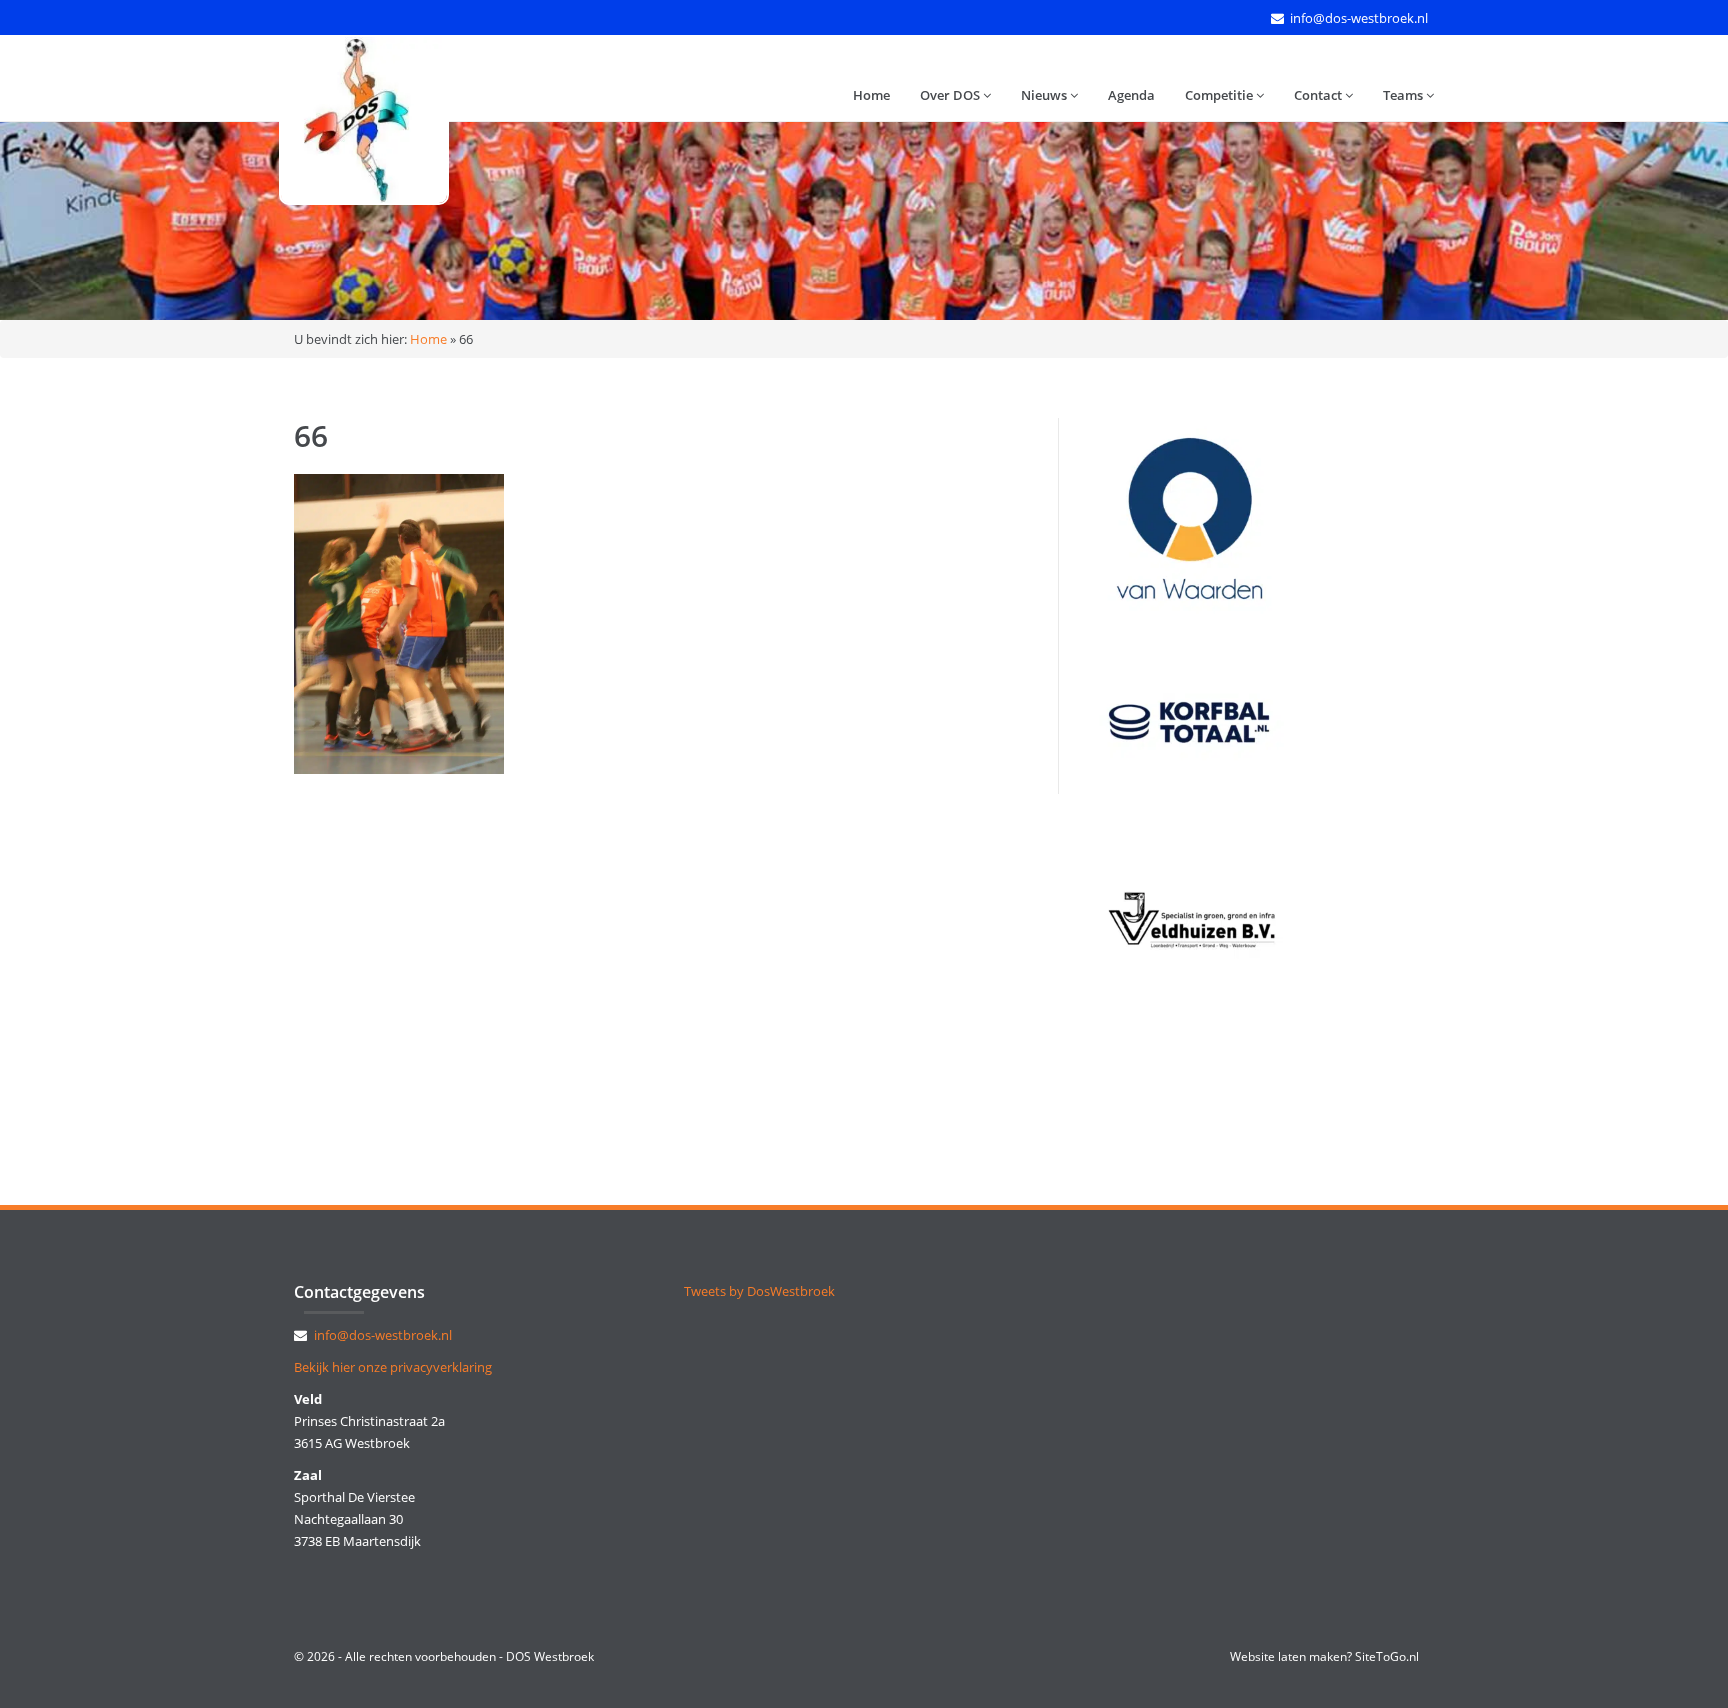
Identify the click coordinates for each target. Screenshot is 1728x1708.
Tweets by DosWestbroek (759, 1291)
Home (871, 95)
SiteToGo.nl (1387, 1656)
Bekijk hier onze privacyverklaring (393, 1367)
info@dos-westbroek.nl (1359, 18)
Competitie (1220, 95)
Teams (1404, 95)
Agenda (1131, 95)
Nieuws (1045, 95)
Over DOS (951, 95)
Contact (1319, 95)
